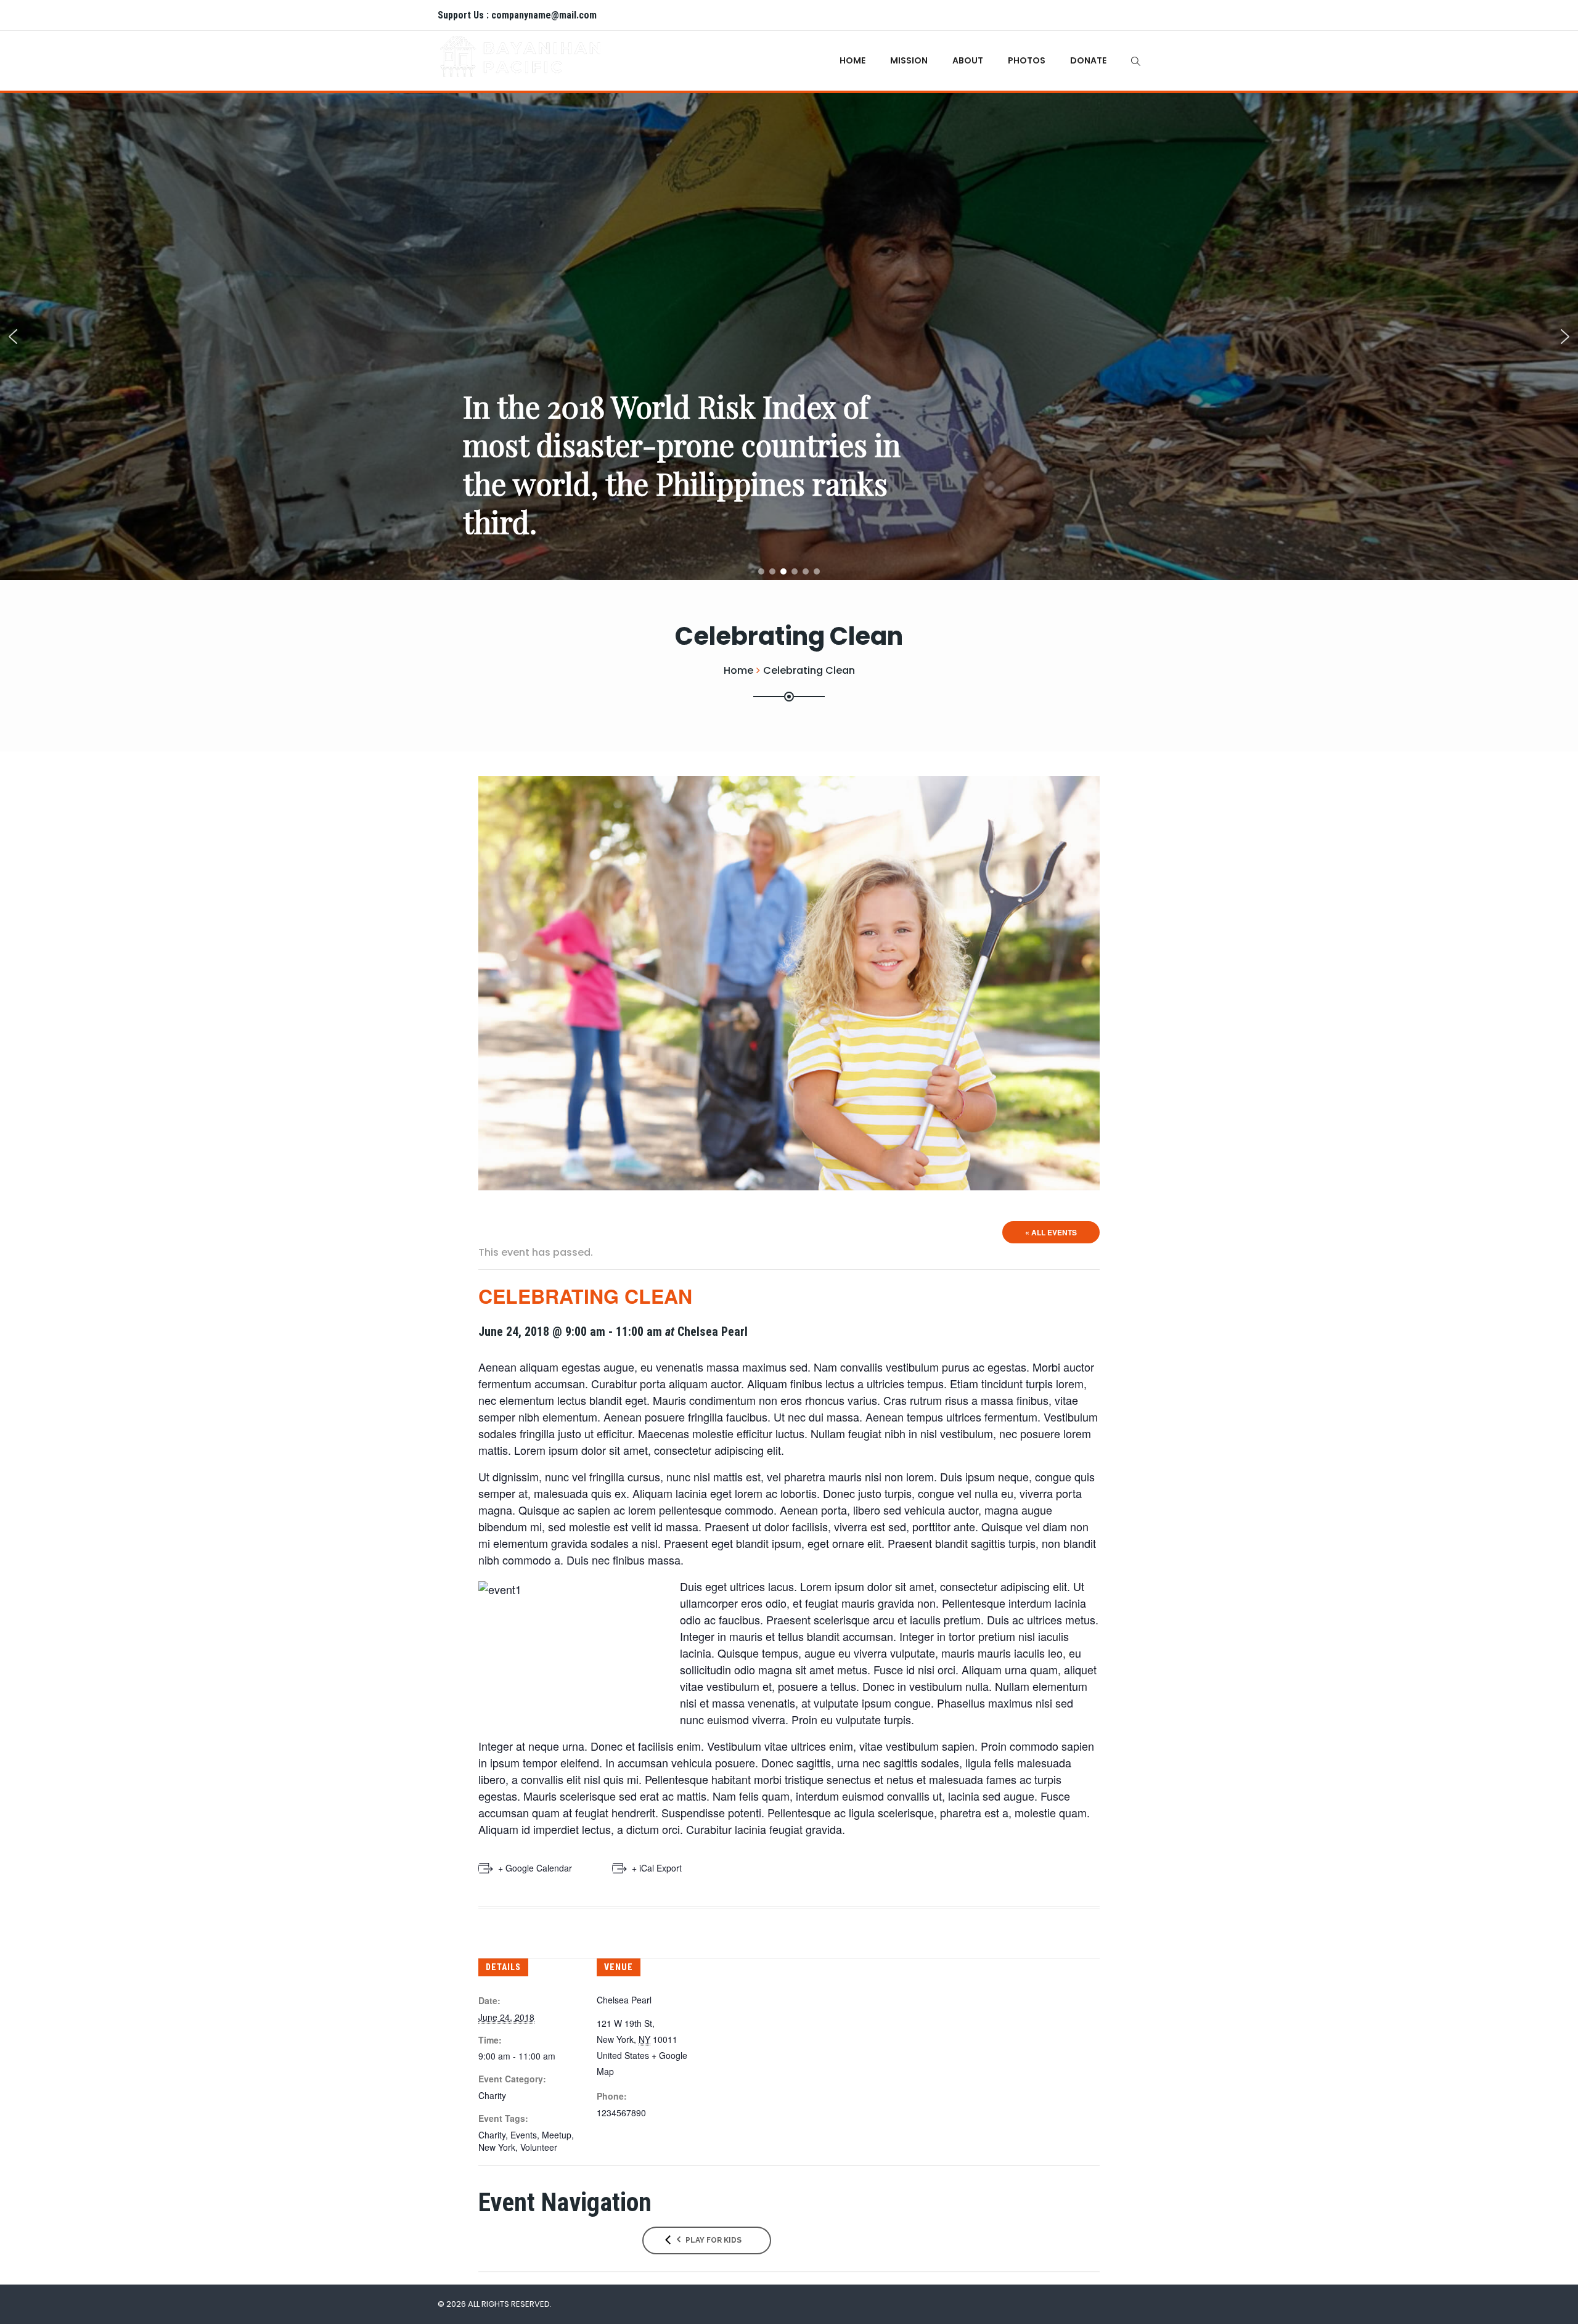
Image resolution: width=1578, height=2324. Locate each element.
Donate (1088, 60)
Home (852, 60)
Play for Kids (713, 2240)
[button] (13, 337)
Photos (1027, 60)
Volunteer (539, 2147)
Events (524, 2135)
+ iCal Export (657, 1868)
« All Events (1051, 1232)
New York (497, 2147)
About (968, 60)
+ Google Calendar (535, 1868)
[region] (789, 337)
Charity (492, 2095)
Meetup (557, 2135)
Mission (909, 60)
